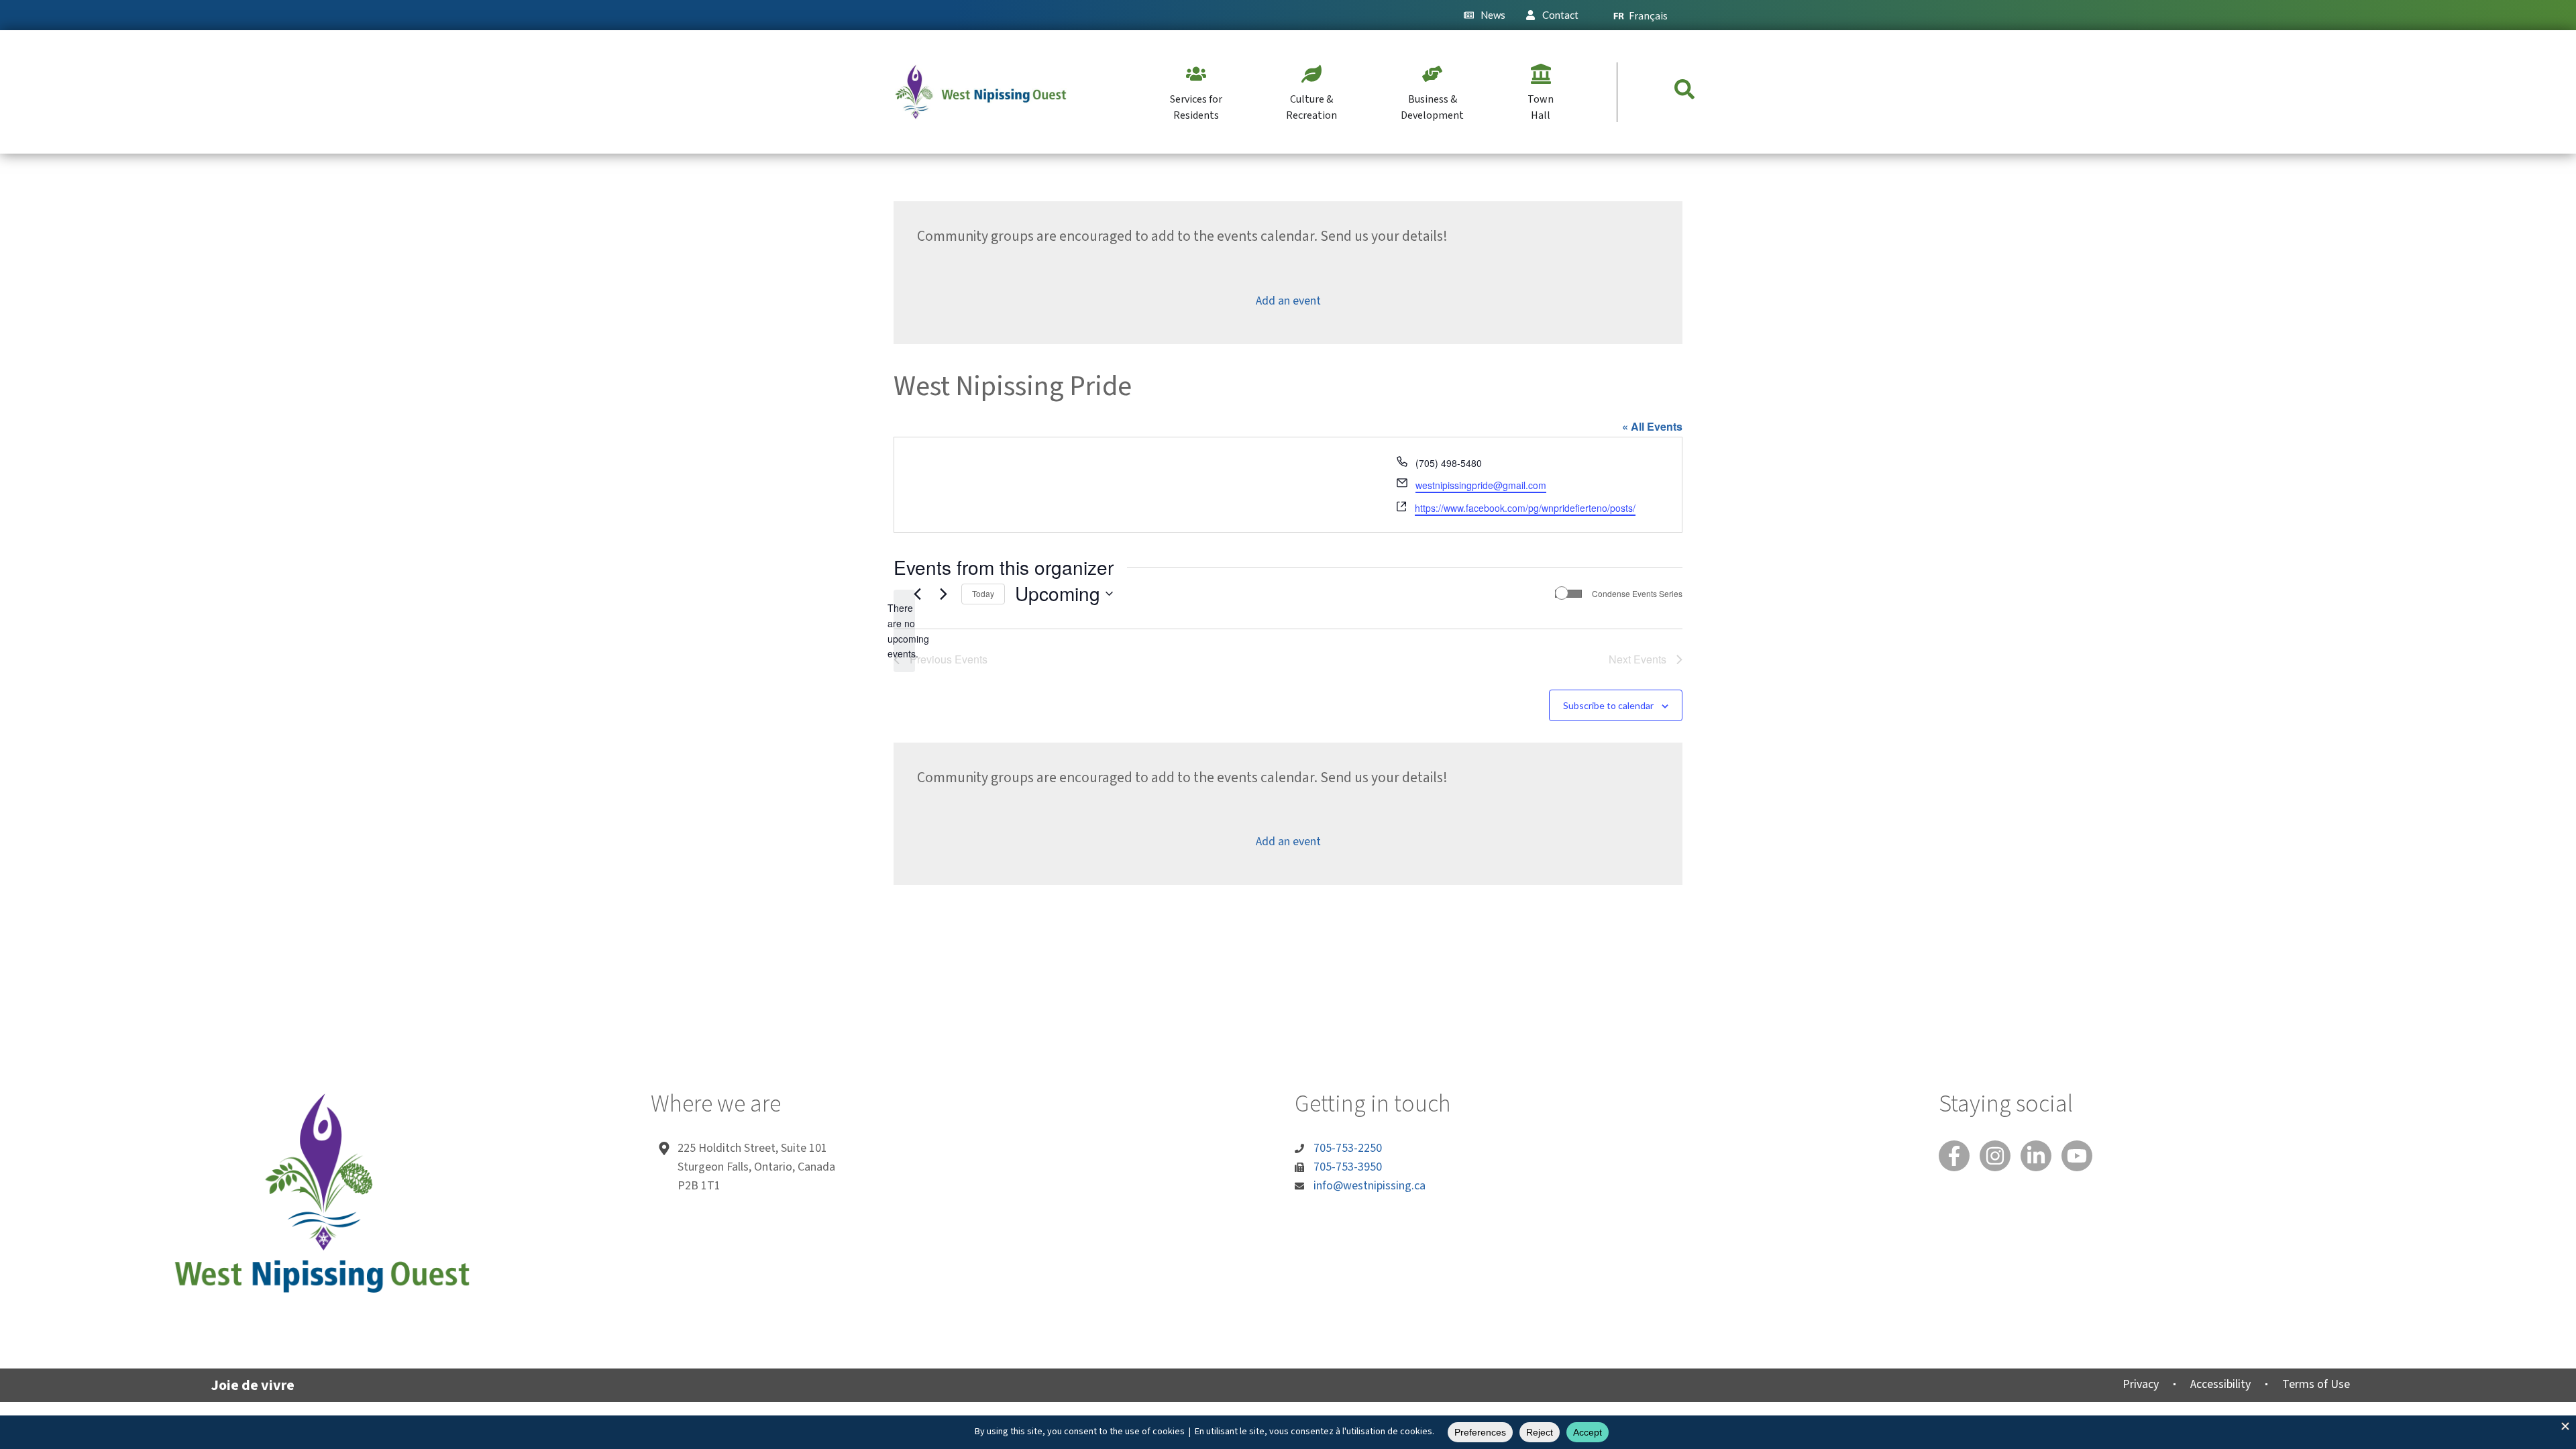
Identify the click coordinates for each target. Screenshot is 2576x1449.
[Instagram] (1995, 1156)
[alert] (904, 631)
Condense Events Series (1637, 594)
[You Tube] (2077, 1156)
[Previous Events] (917, 594)
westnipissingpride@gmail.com (1481, 485)
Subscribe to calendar (1608, 705)
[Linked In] (2036, 1156)
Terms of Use (2316, 1384)
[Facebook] (1954, 1156)
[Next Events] (943, 594)
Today (983, 593)
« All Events (1652, 426)
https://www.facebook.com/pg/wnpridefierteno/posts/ (1525, 508)
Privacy (2141, 1384)
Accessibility (2220, 1384)
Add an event (1288, 301)
